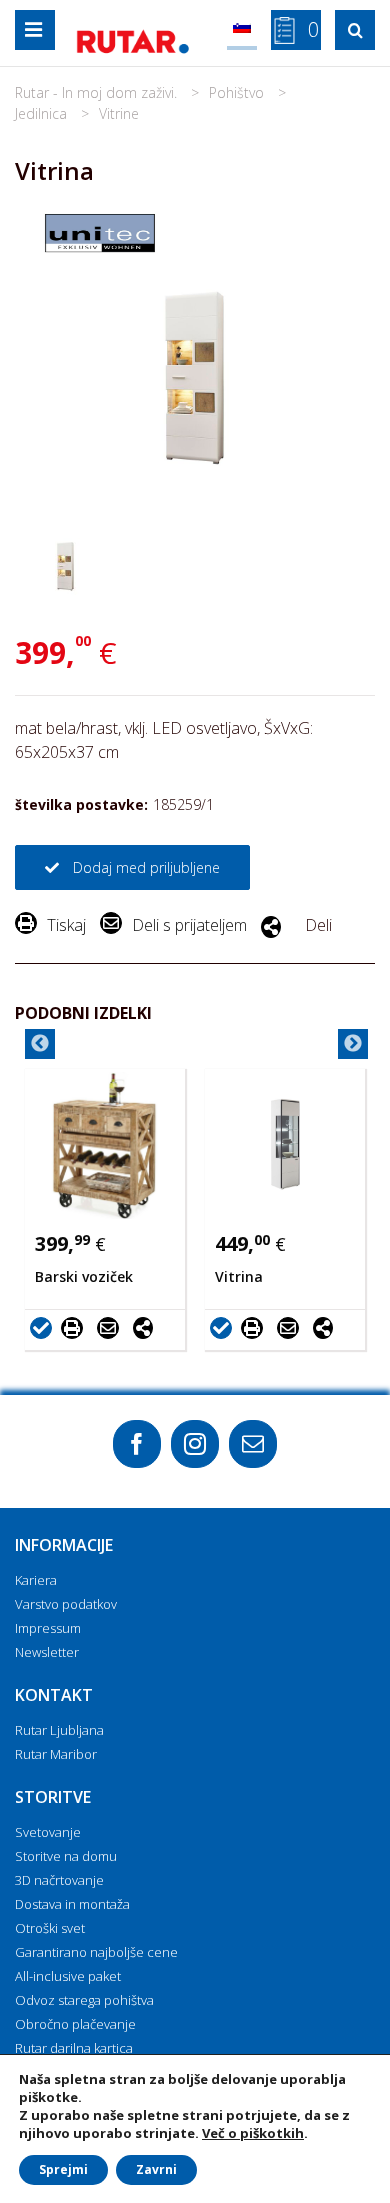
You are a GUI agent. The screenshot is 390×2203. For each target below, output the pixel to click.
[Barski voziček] (105, 1144)
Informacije (64, 1545)
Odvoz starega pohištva (84, 2000)
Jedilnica (43, 113)
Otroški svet (50, 1928)
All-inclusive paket (68, 1976)
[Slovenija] (242, 30)
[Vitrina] (285, 1144)
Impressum (48, 1628)
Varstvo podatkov (66, 1604)
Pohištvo (238, 92)
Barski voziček (84, 1276)
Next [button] (353, 1044)
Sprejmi (63, 2169)
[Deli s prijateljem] (113, 1327)
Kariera (36, 1580)
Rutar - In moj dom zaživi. (98, 92)
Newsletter (47, 1652)
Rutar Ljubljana (59, 1730)
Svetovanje (48, 1832)
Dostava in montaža (72, 1904)
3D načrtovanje (59, 1880)
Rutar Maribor (56, 1754)
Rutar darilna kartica (74, 2048)
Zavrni (156, 2169)
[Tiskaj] (77, 1327)
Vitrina (239, 1276)
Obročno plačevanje (75, 2024)
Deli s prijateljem (189, 925)
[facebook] (137, 1444)
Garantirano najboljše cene (96, 1952)
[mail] (253, 1444)
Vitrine (119, 113)
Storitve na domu (66, 1856)
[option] (105, 1209)
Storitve (53, 1797)
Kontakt (54, 1695)
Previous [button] (40, 1044)
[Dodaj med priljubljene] (43, 1327)
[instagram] (195, 1444)
